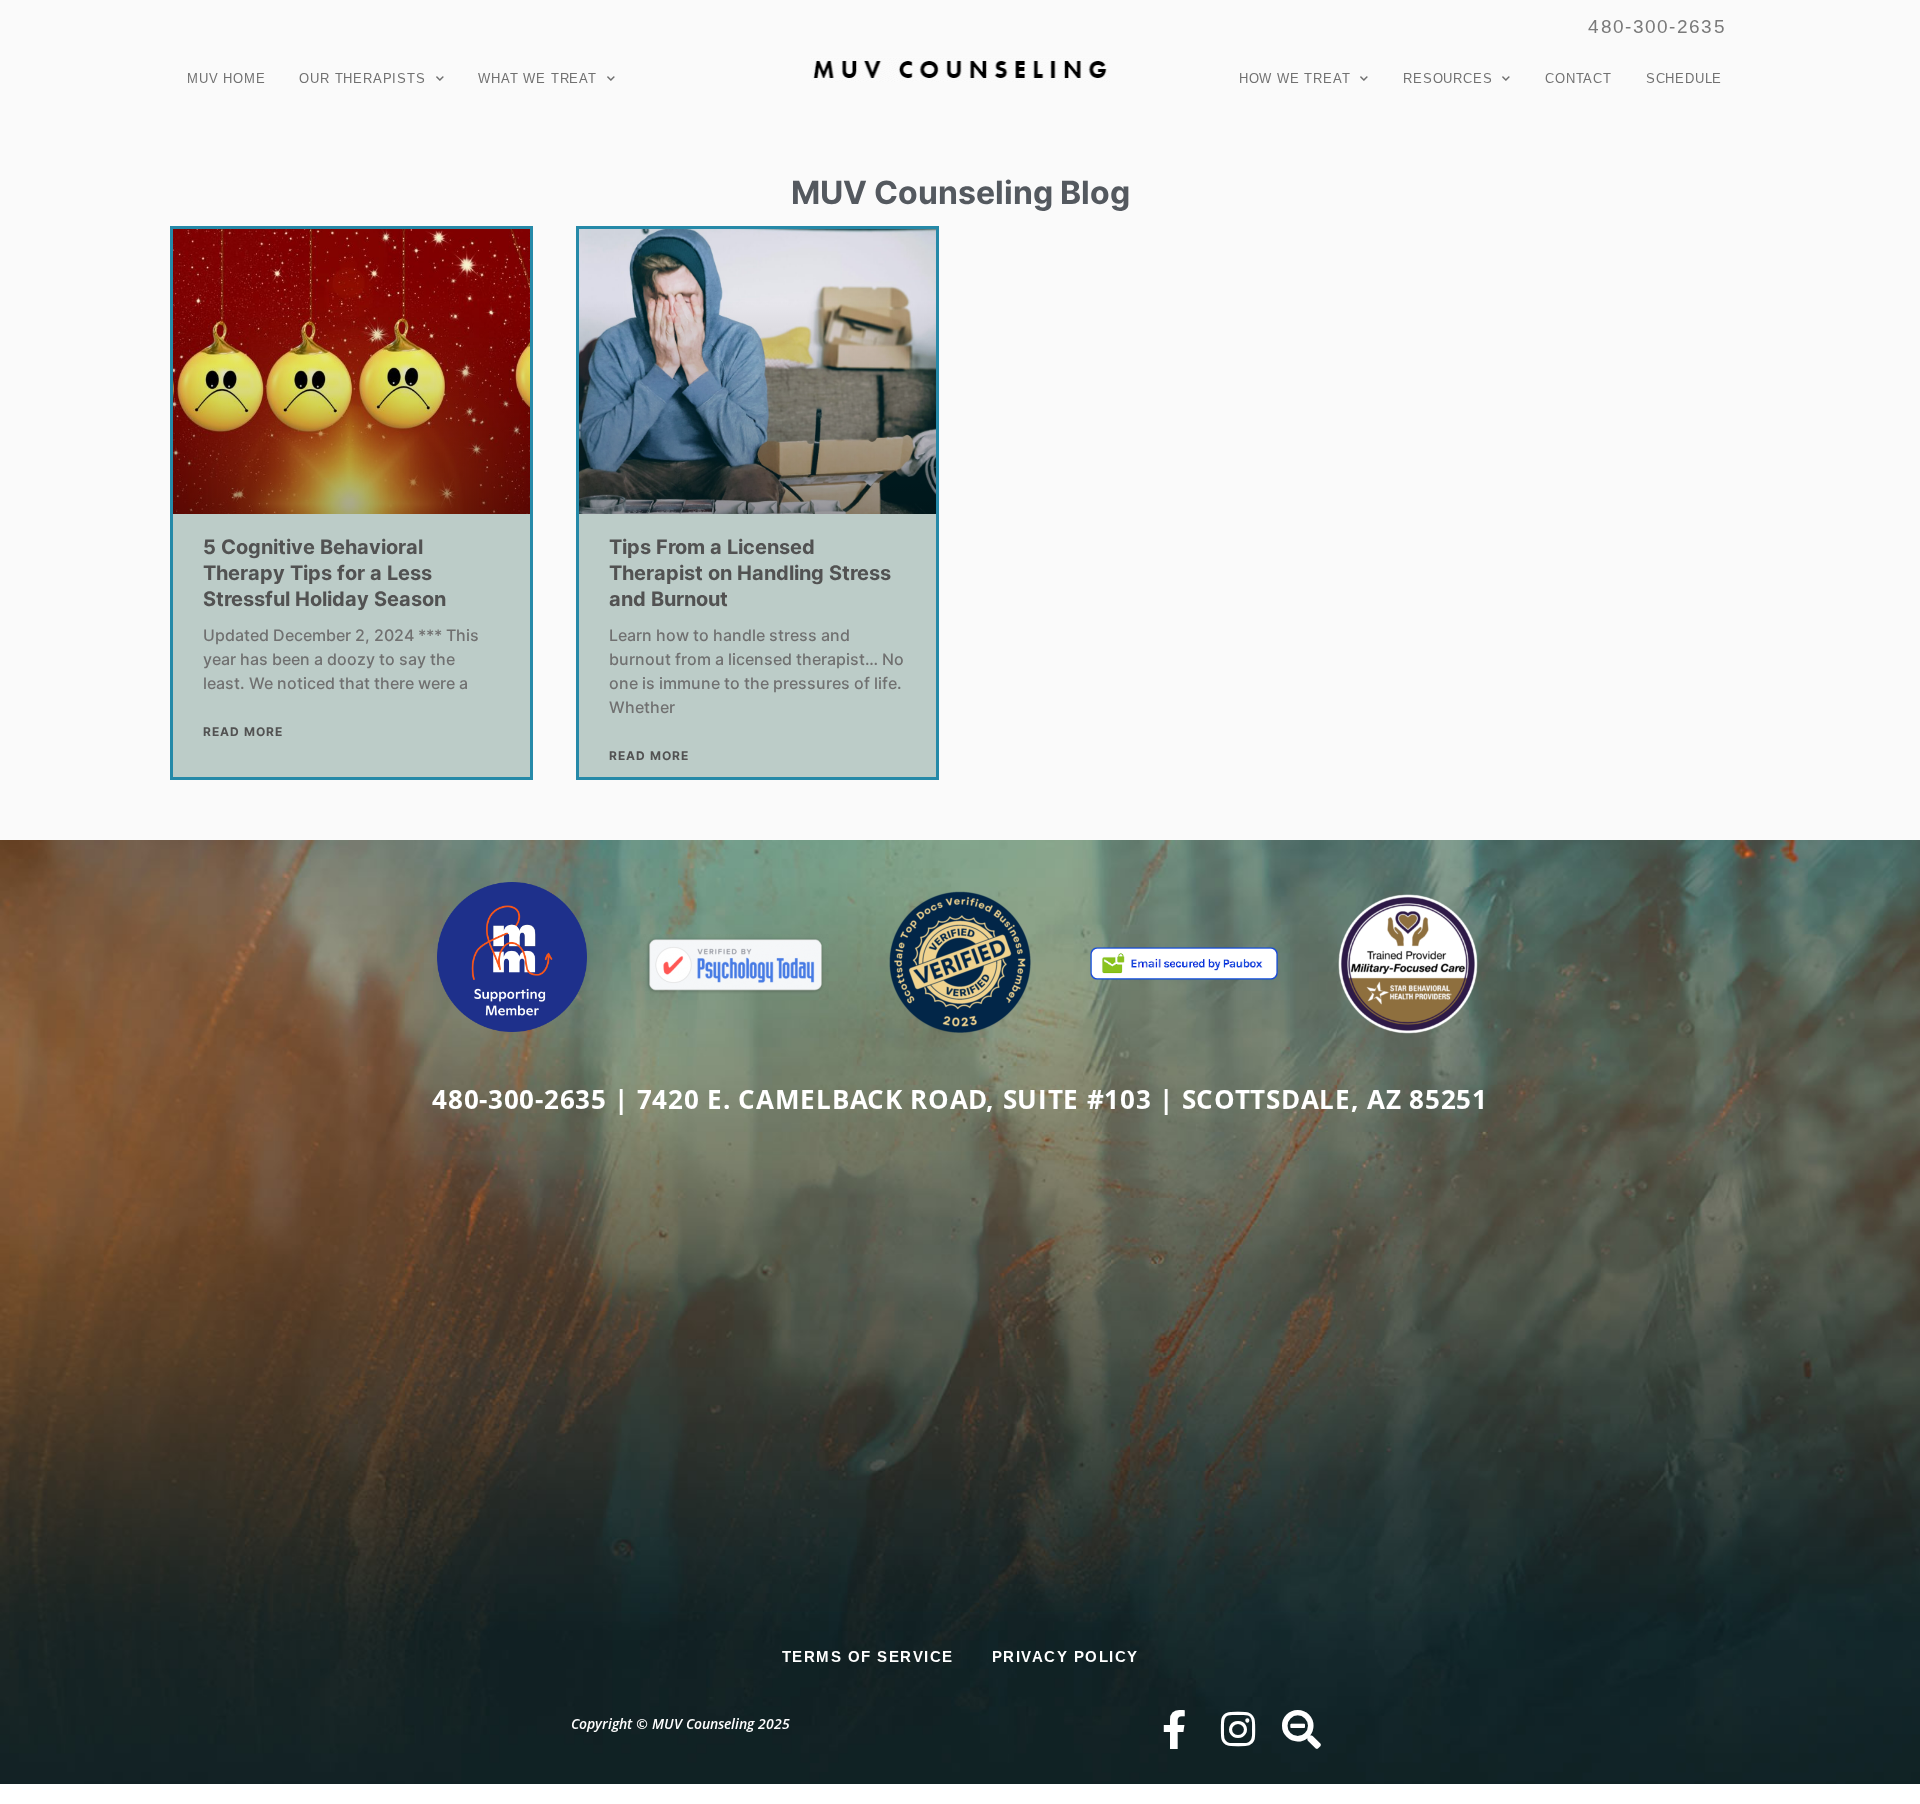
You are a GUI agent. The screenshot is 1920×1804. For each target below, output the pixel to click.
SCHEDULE (1684, 78)
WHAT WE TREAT (537, 78)
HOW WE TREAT (1295, 78)
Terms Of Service (868, 1656)
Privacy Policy (1065, 1656)
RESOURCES (1447, 78)
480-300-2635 (1657, 26)
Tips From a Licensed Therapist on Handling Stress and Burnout (750, 573)
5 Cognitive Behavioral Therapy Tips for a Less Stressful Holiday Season (324, 573)
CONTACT (1578, 78)
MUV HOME (226, 78)
